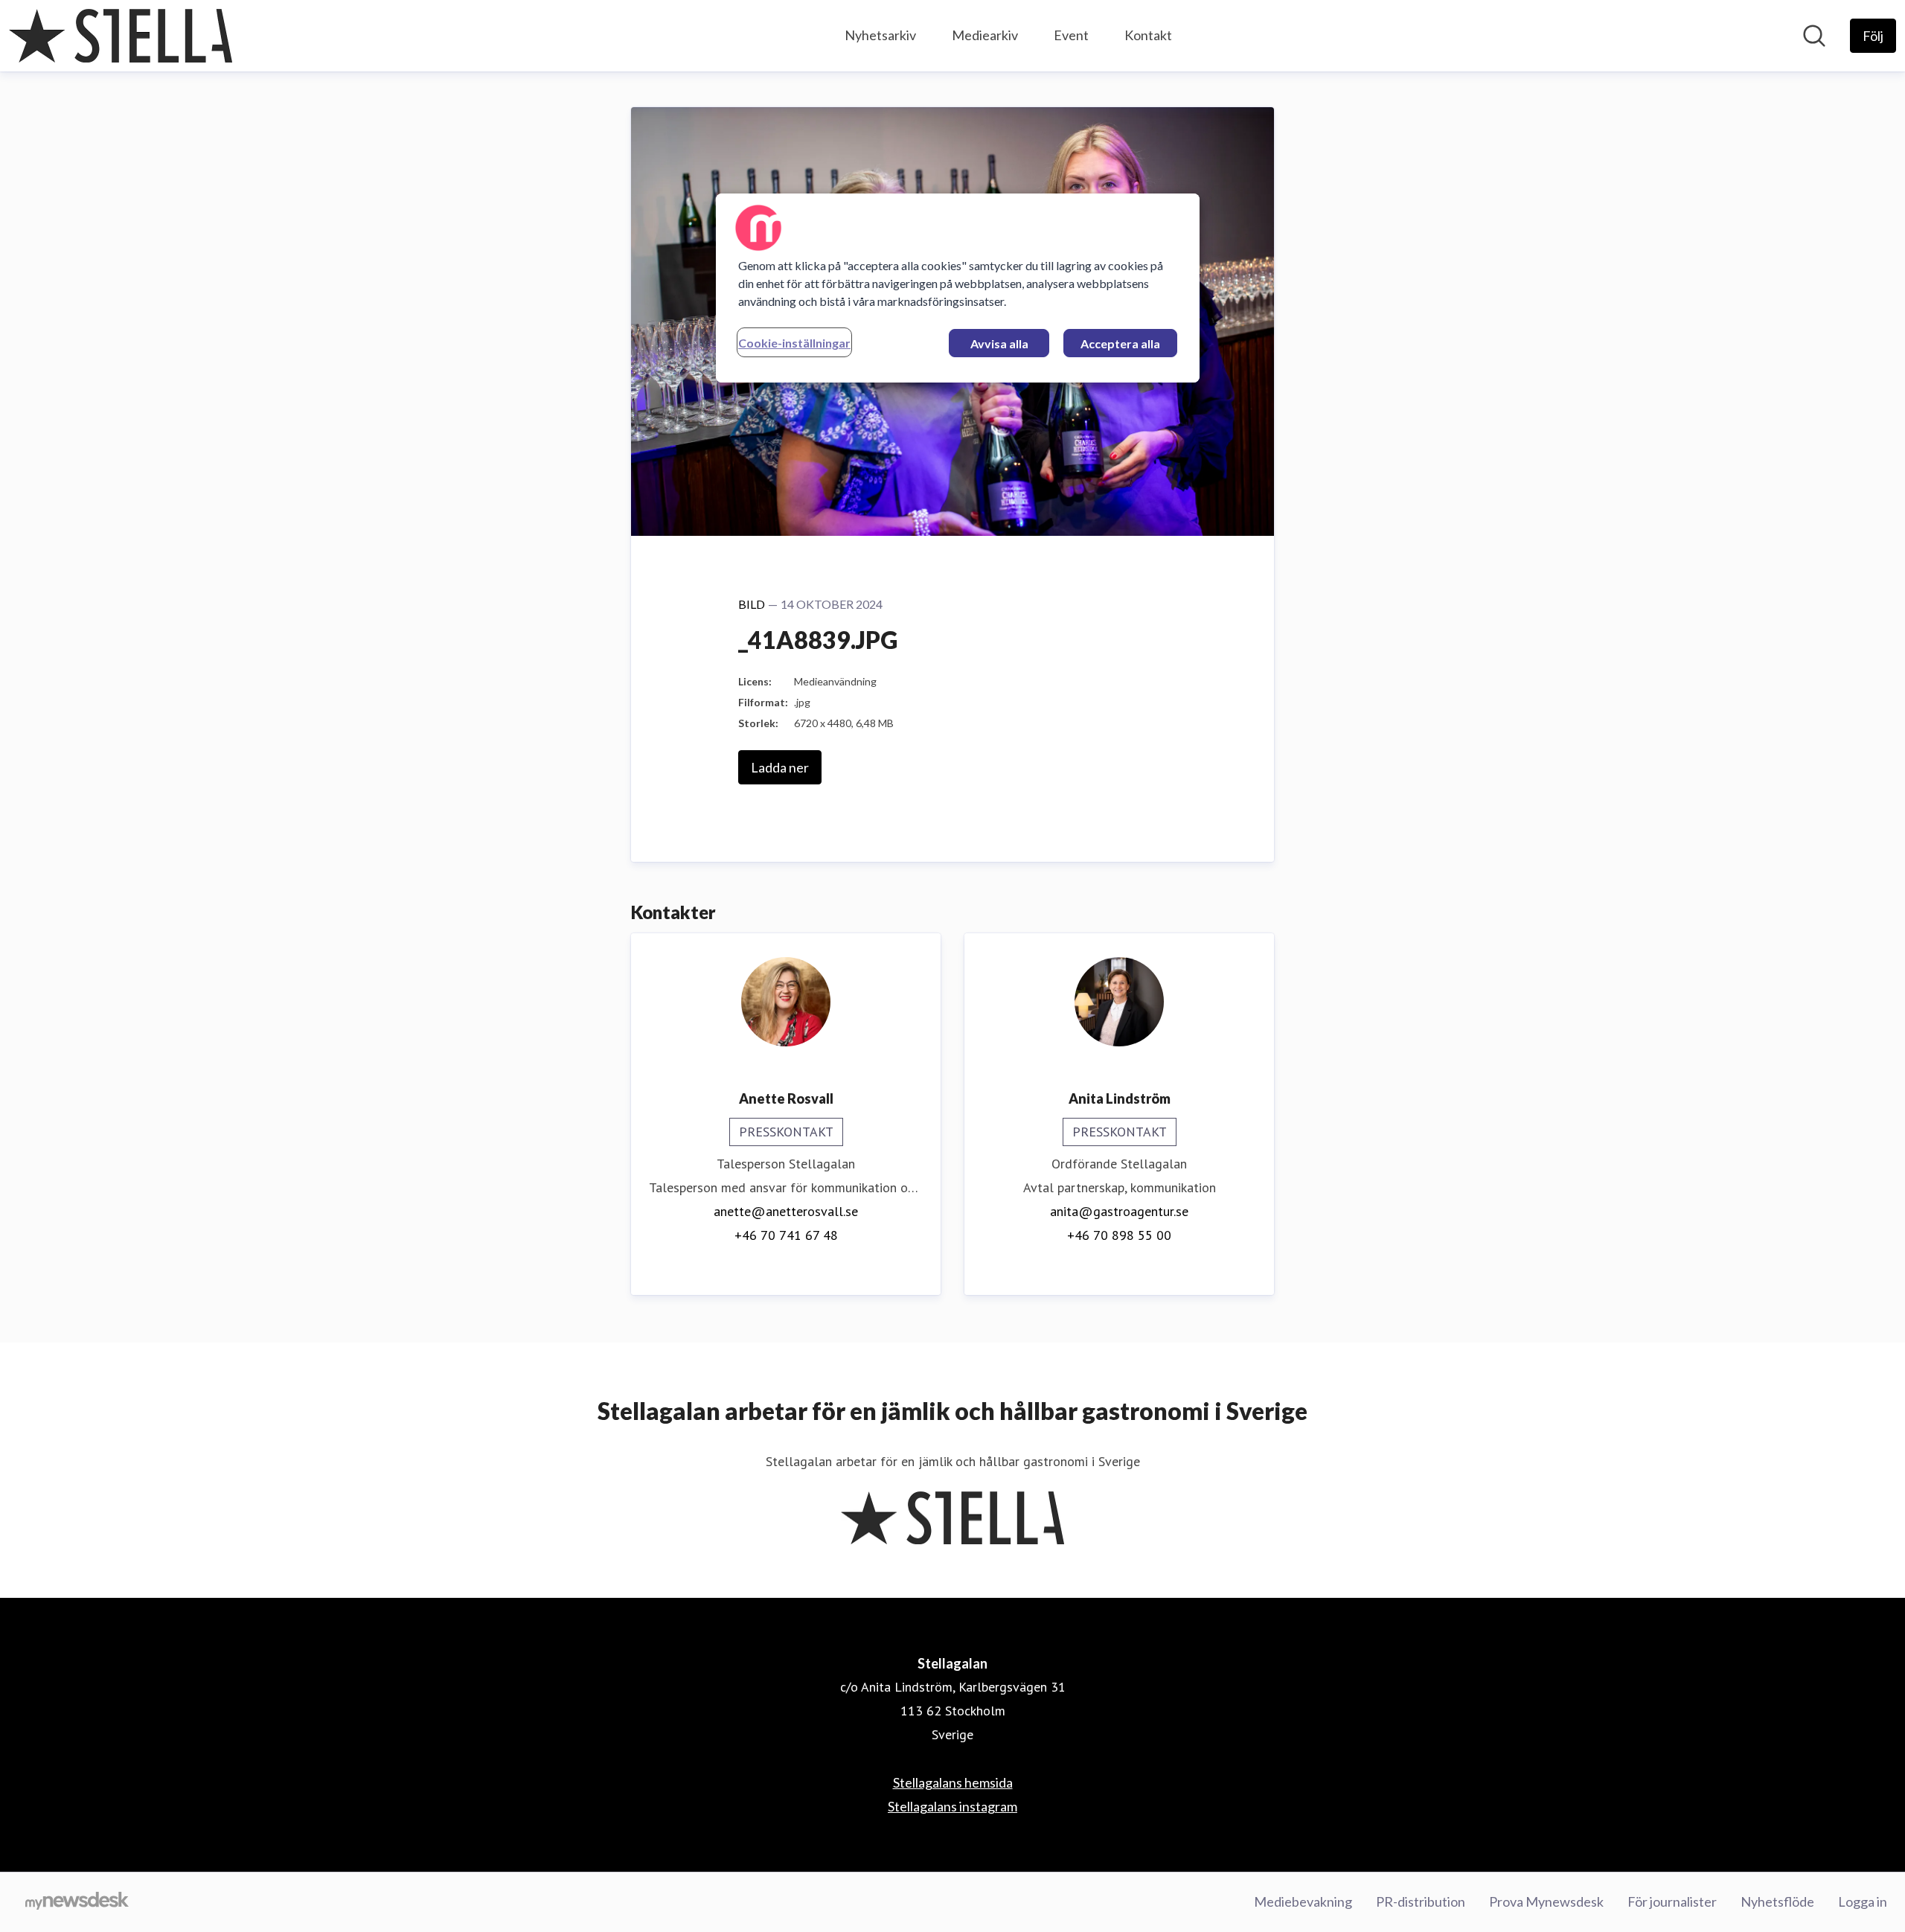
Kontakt (1148, 35)
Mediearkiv (985, 35)
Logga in (1863, 1901)
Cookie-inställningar (794, 343)
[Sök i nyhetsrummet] (1814, 36)
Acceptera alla (1120, 343)
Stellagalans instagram (952, 1806)
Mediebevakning (1303, 1901)
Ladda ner (780, 767)
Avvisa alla (999, 343)
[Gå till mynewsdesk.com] (77, 1902)
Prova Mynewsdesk (1546, 1901)
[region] (958, 288)
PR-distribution (1421, 1901)
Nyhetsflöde (1777, 1901)
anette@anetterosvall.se (786, 1211)
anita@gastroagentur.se (1119, 1211)
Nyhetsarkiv (880, 35)
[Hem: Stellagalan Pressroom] (121, 36)
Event (1071, 35)
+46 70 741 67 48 (786, 1235)
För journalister (1672, 1901)
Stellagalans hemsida (953, 1782)
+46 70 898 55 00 (1119, 1235)
